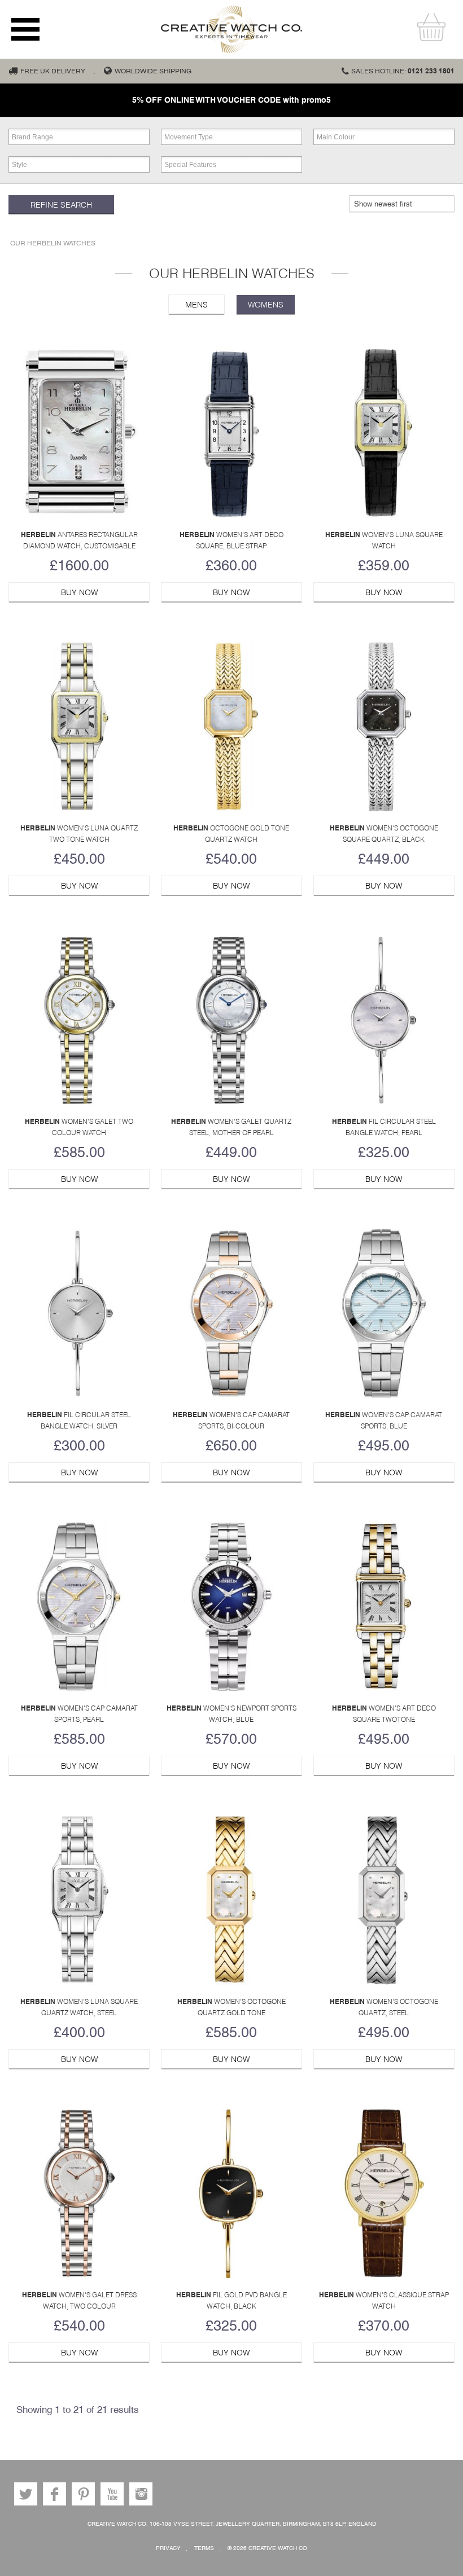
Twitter (26, 2494)
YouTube (112, 2494)
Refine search (61, 205)
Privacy (168, 2548)
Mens (196, 305)
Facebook (54, 2494)
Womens (266, 305)
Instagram (141, 2494)
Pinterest (83, 2494)
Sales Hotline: (403, 71)
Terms (204, 2548)
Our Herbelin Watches (53, 243)
